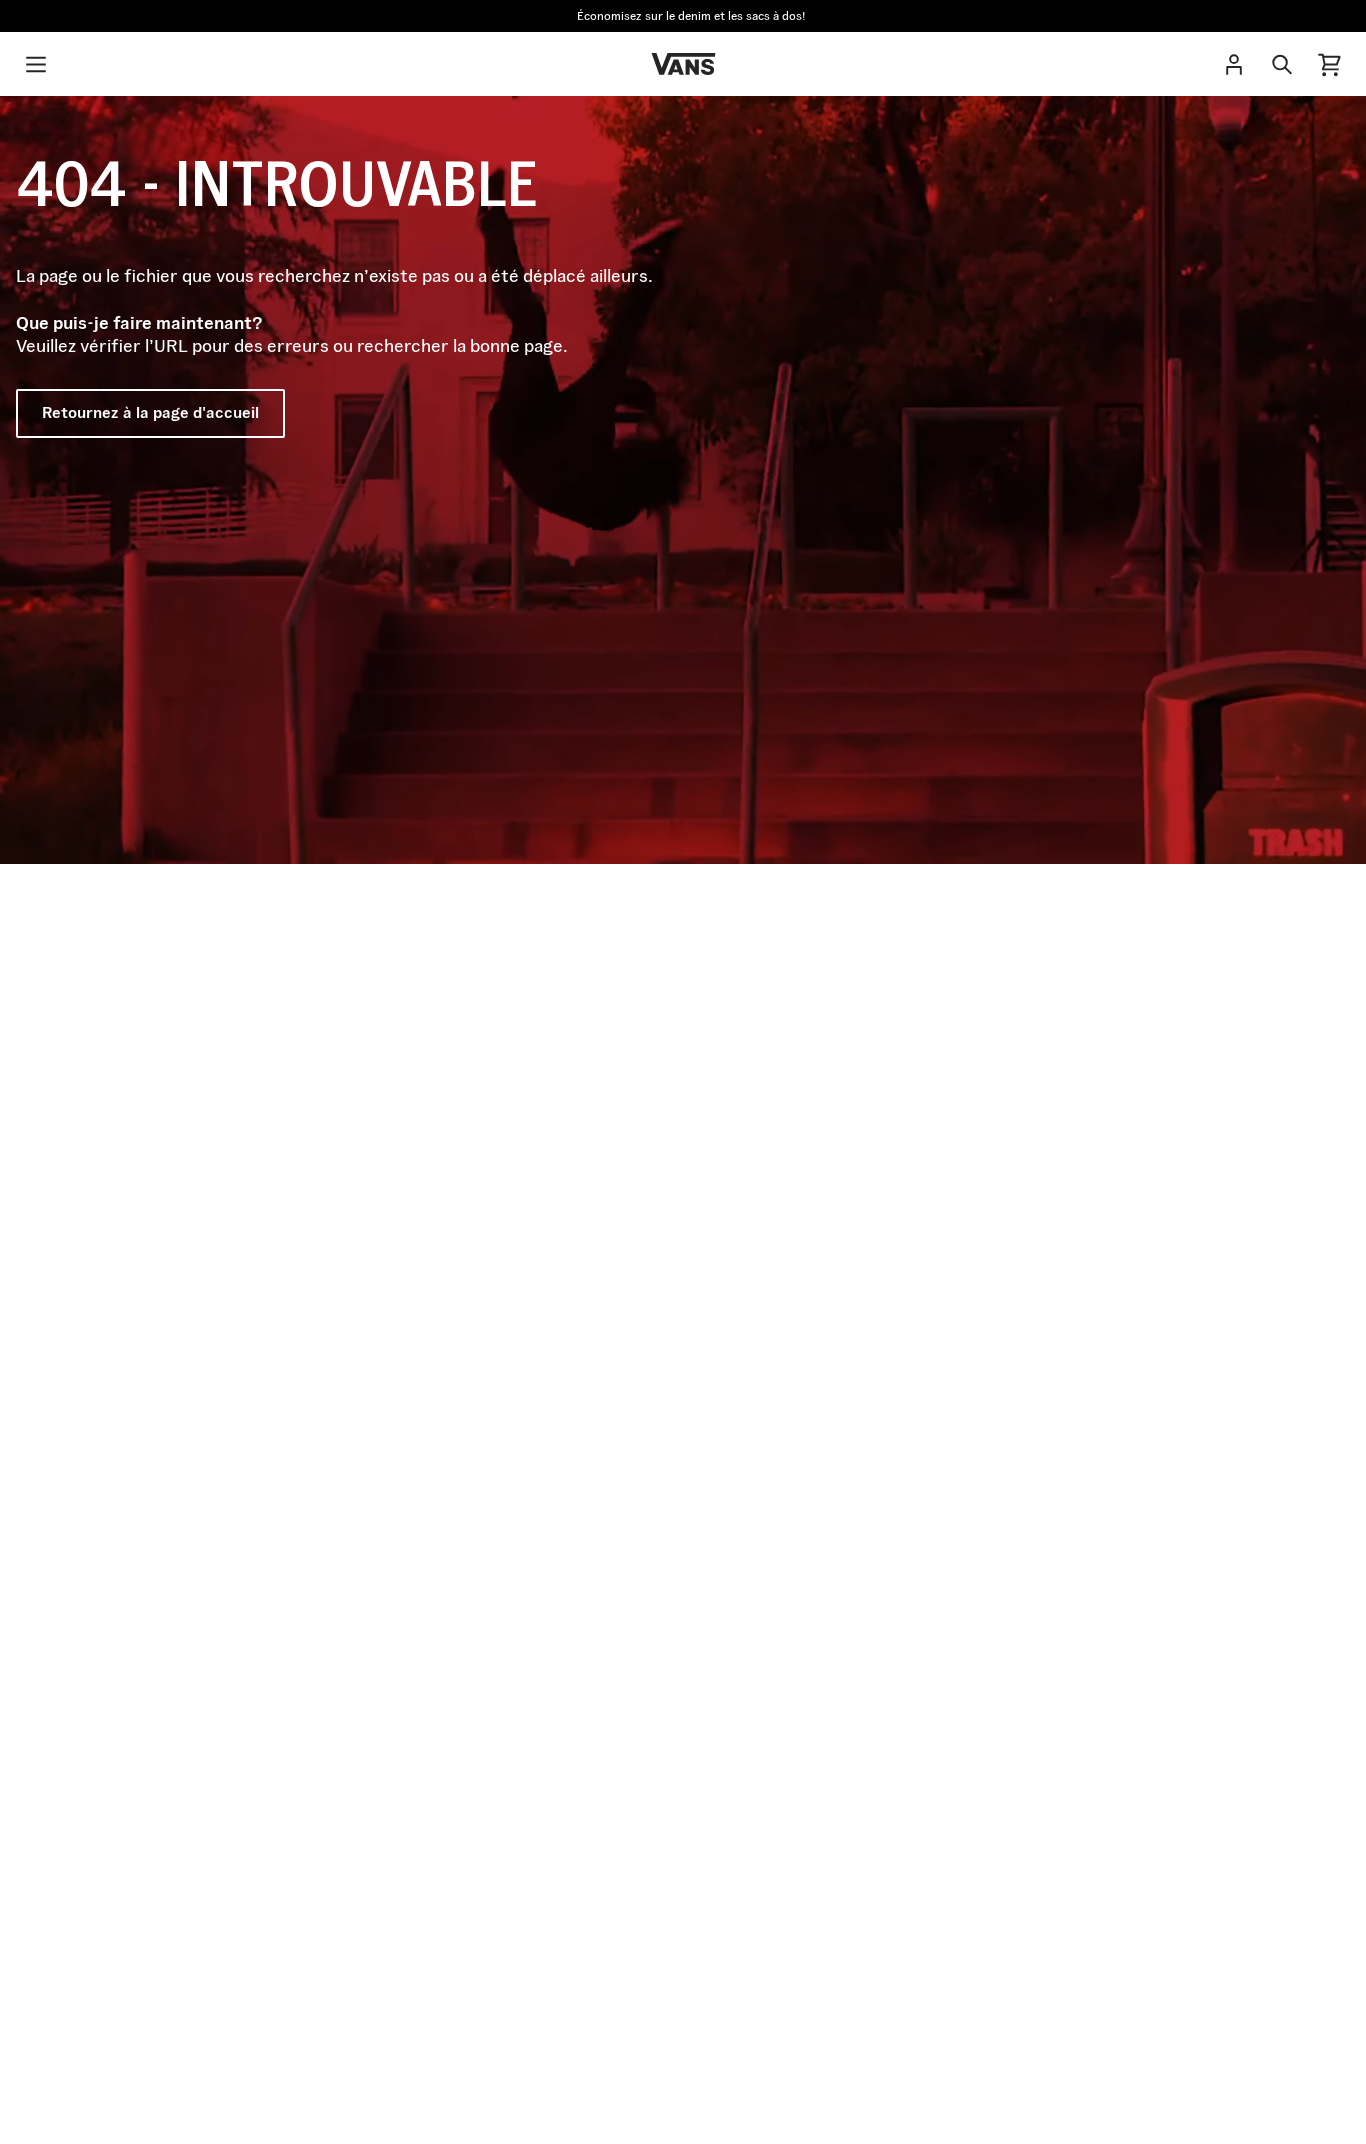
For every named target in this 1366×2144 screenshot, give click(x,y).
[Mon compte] (1234, 64)
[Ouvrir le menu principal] (36, 64)
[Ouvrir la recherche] (1282, 64)
